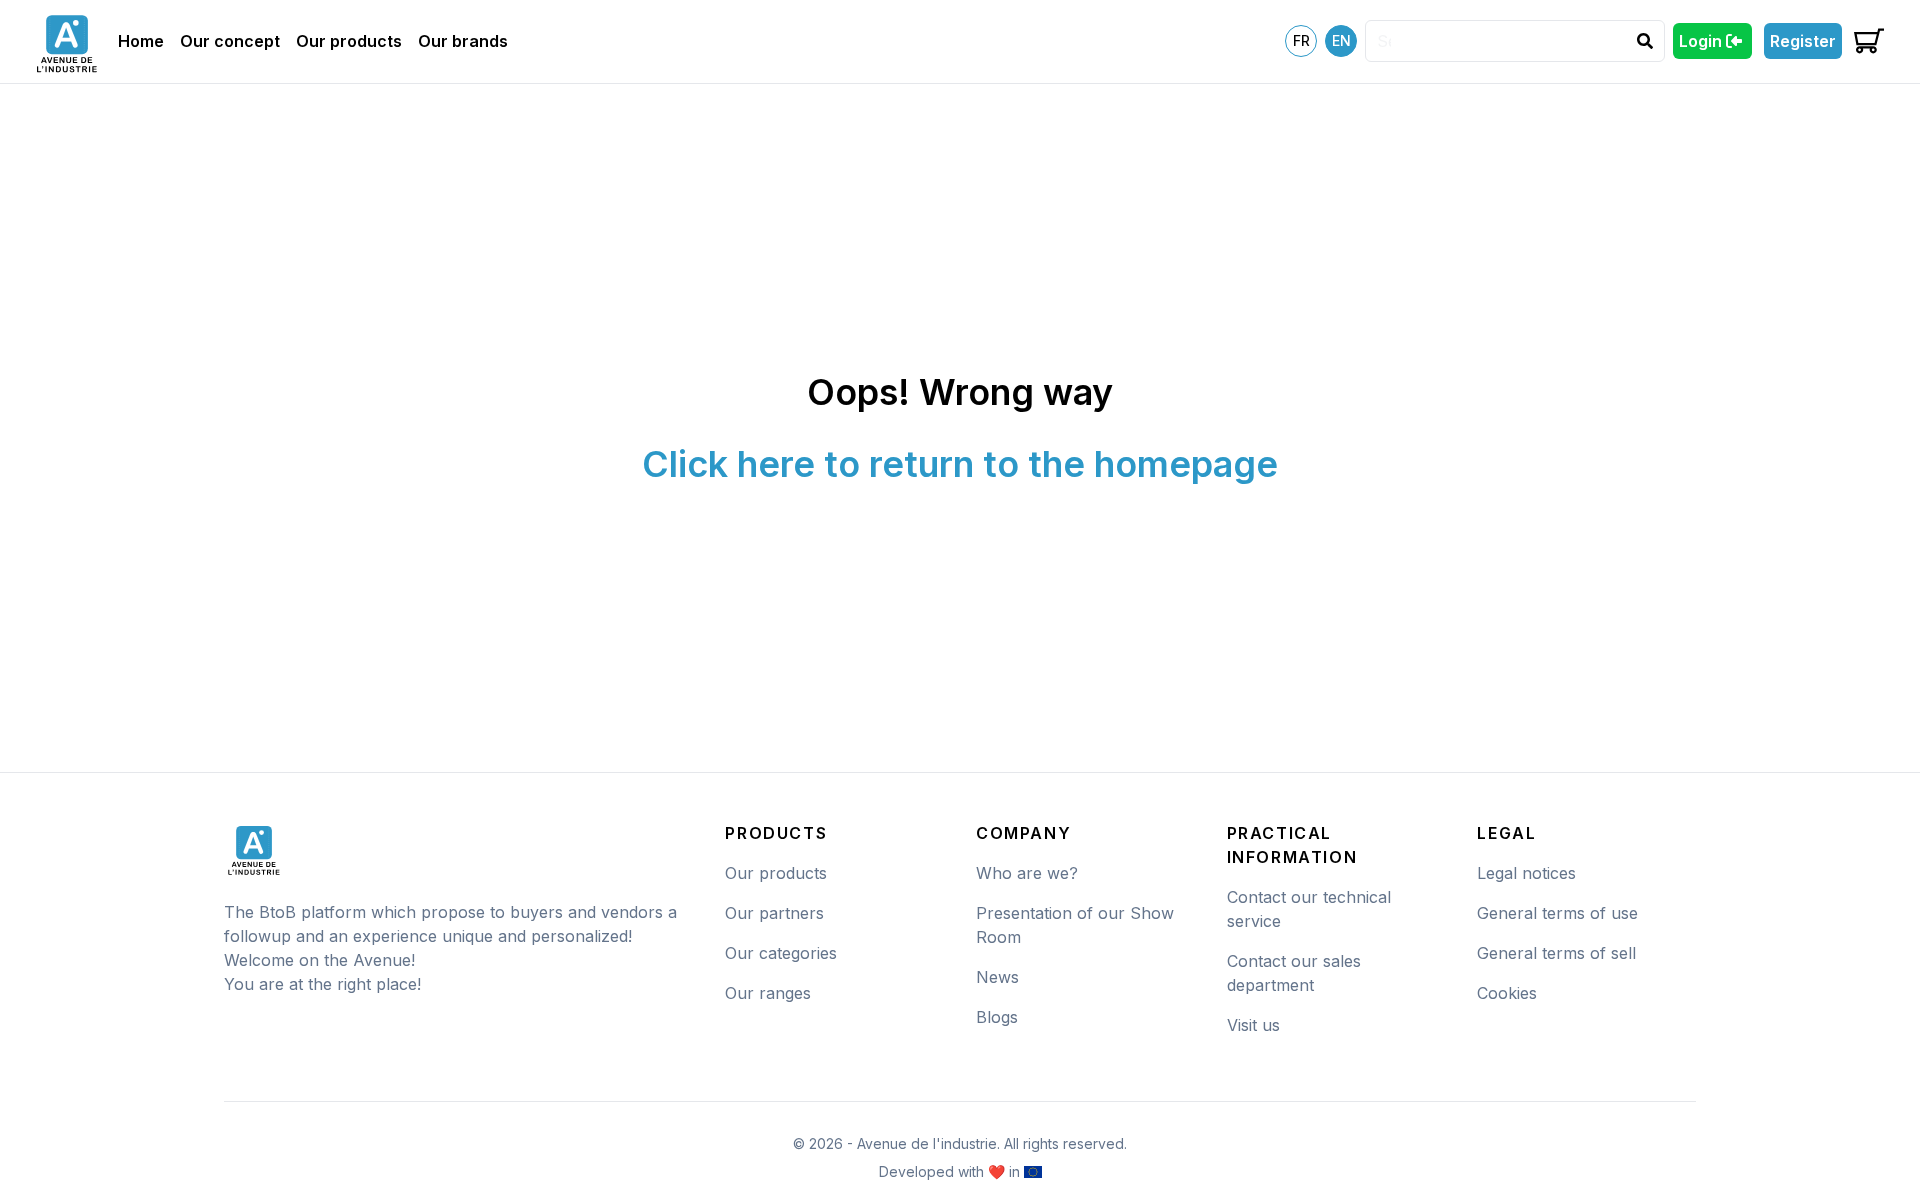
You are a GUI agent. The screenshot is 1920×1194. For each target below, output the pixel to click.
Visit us (1253, 1025)
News (997, 977)
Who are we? (1027, 873)
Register (1803, 41)
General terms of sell (1556, 953)
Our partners (774, 913)
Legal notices (1526, 873)
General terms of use (1557, 913)
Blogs (997, 1017)
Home (141, 41)
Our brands (463, 41)
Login (1700, 41)
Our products (349, 41)
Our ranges (768, 993)
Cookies (1507, 993)
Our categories (781, 953)
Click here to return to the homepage (960, 464)
